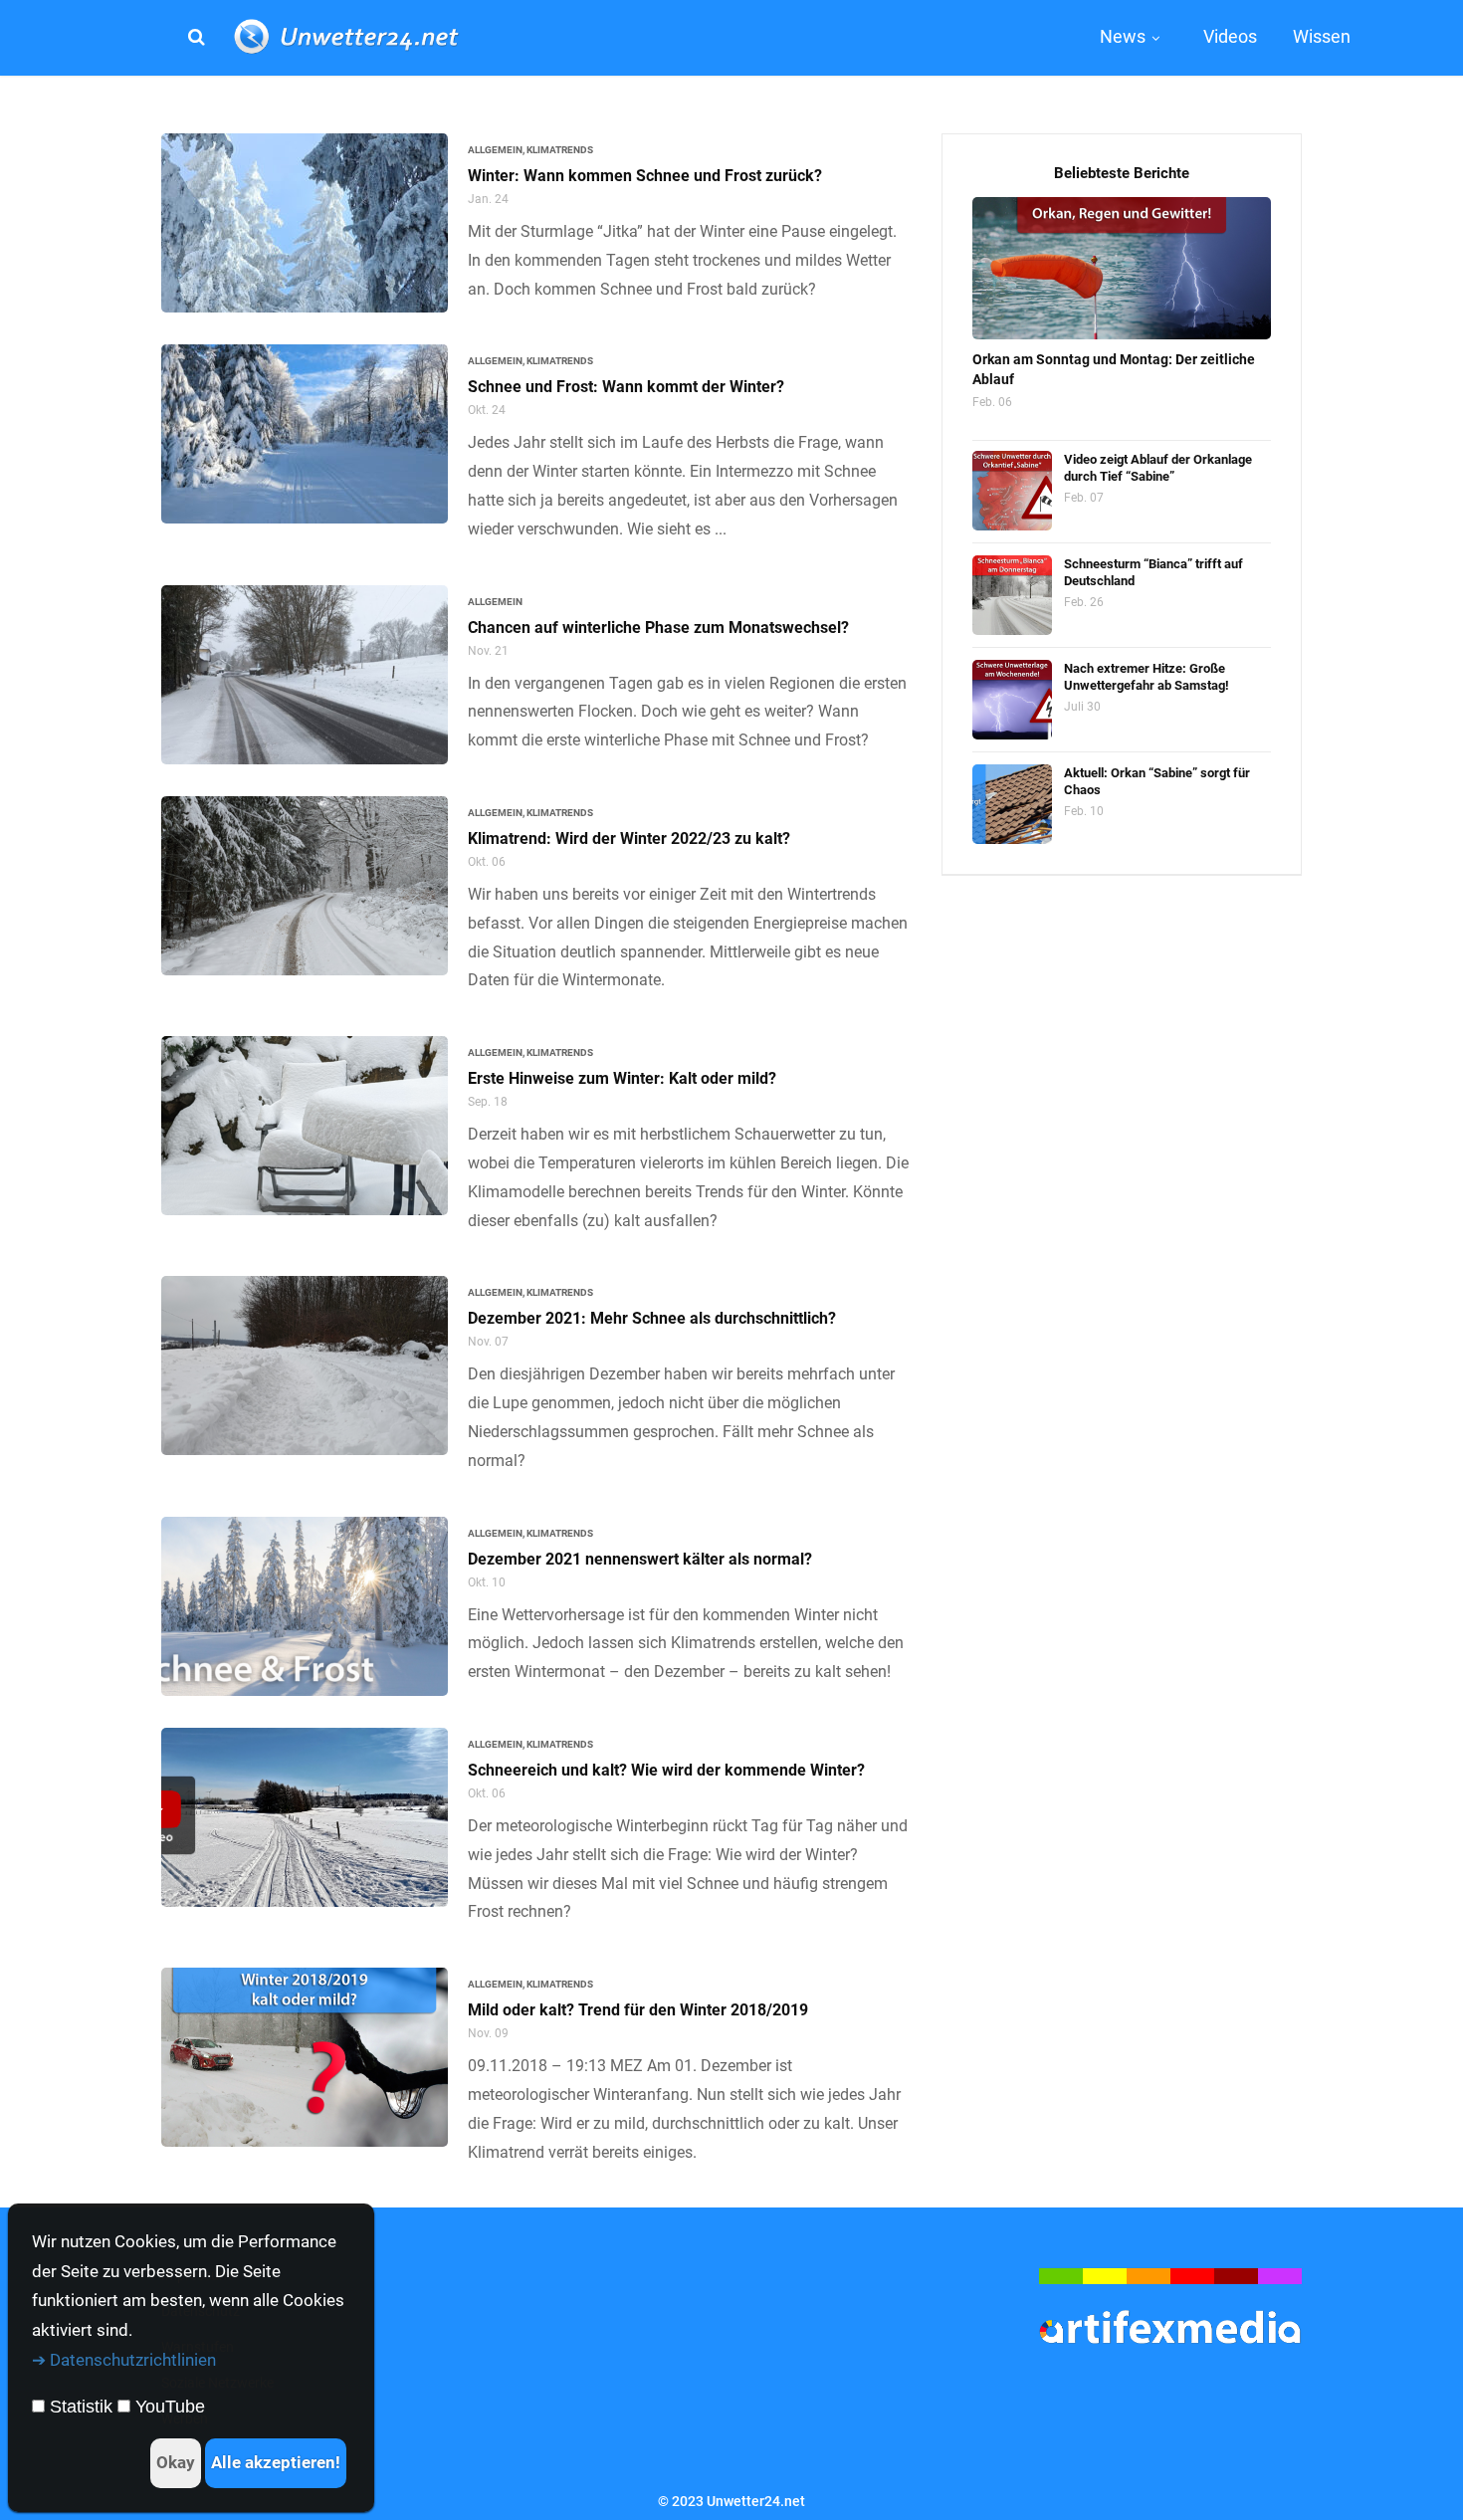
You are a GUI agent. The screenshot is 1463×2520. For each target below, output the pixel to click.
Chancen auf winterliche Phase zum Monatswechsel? (658, 628)
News (1123, 36)
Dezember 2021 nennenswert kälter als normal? (640, 1559)
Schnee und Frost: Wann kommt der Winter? (626, 387)
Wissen (1322, 36)
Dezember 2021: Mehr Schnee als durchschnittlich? (652, 1318)
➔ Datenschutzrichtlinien (124, 2360)
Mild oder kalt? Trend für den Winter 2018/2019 (638, 2010)
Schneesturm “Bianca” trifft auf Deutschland (1153, 572)
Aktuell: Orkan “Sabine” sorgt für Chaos (1157, 781)
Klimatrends (560, 150)
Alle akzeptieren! (276, 2462)
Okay (176, 2462)
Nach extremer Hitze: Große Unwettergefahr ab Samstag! (1147, 677)
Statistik (81, 2407)
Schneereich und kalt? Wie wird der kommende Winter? (666, 1770)
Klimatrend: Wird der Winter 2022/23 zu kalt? (629, 839)
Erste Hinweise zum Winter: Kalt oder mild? (622, 1078)
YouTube (170, 2407)
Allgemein (495, 150)
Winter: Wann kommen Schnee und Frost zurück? (645, 176)
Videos (1230, 36)
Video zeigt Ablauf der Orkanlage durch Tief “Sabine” (1158, 468)
